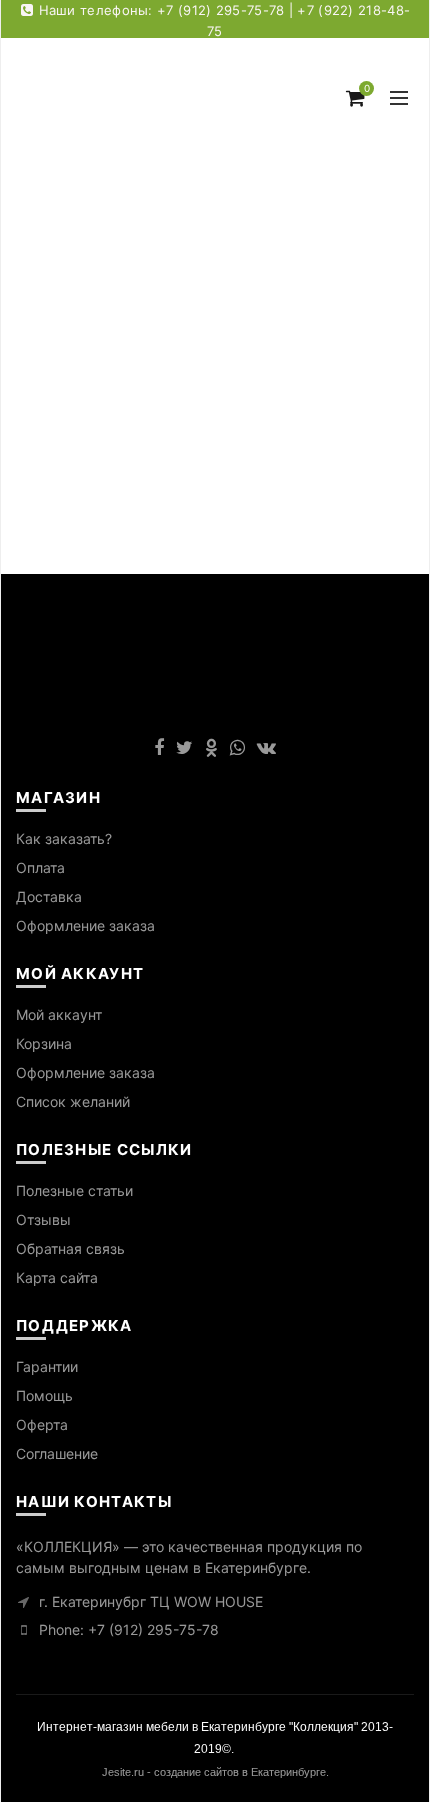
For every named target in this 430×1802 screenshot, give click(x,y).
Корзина (44, 1043)
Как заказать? (64, 838)
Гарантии (47, 1366)
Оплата (40, 867)
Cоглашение (57, 1453)
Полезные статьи (74, 1190)
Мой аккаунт (59, 1014)
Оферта (42, 1424)
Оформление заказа (85, 925)
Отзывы (43, 1219)
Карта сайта (57, 1277)
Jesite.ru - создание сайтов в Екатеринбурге (214, 1772)
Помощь (44, 1395)
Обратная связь (70, 1248)
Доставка (49, 896)
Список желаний (73, 1101)
